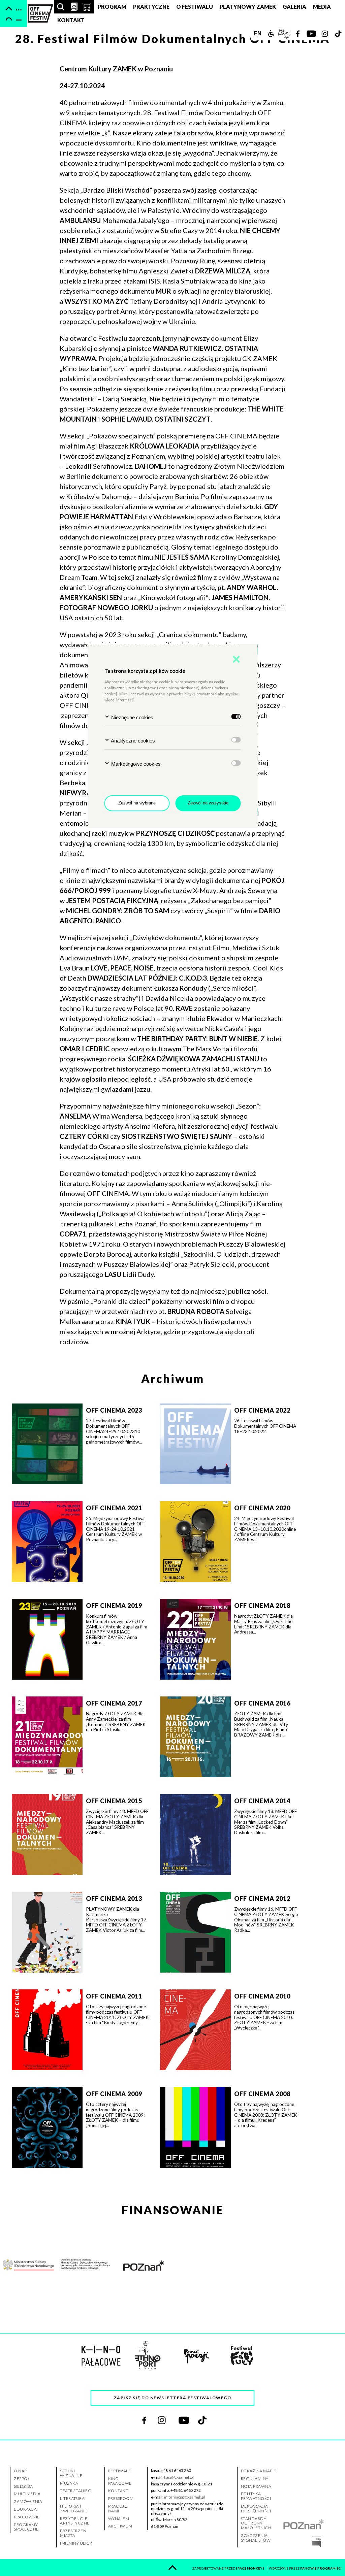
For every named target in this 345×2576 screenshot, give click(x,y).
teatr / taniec (75, 2491)
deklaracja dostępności (256, 2508)
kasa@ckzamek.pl (180, 2477)
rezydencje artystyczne (74, 2521)
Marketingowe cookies (135, 764)
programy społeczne (26, 2527)
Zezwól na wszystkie (208, 803)
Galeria (294, 7)
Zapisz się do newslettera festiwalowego (173, 2398)
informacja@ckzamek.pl (186, 2497)
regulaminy (255, 2479)
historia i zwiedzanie (73, 2508)
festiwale (119, 2471)
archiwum (120, 2526)
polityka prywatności (256, 2496)
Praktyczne (151, 7)
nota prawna (256, 2486)
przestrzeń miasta (73, 2533)
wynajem (119, 2519)
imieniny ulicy (76, 2543)
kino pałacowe (120, 2481)
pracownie (27, 2517)
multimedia (27, 2494)
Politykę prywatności (200, 694)
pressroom (121, 2498)
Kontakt (71, 20)
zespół (22, 2479)
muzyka (69, 2483)
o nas (20, 2471)
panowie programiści (321, 2568)
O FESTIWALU (195, 7)
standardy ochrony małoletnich (256, 2523)
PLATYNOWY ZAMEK (248, 7)
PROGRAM (112, 7)
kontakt (118, 2491)
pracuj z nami (118, 2508)
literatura (72, 2498)
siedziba (23, 2486)
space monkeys (250, 2568)
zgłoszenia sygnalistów (256, 2538)
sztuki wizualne (71, 2473)
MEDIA (322, 7)
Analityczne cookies (132, 741)
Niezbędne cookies (132, 717)
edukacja (25, 2509)
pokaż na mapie (258, 2471)
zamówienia (28, 2501)
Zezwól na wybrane (137, 803)
